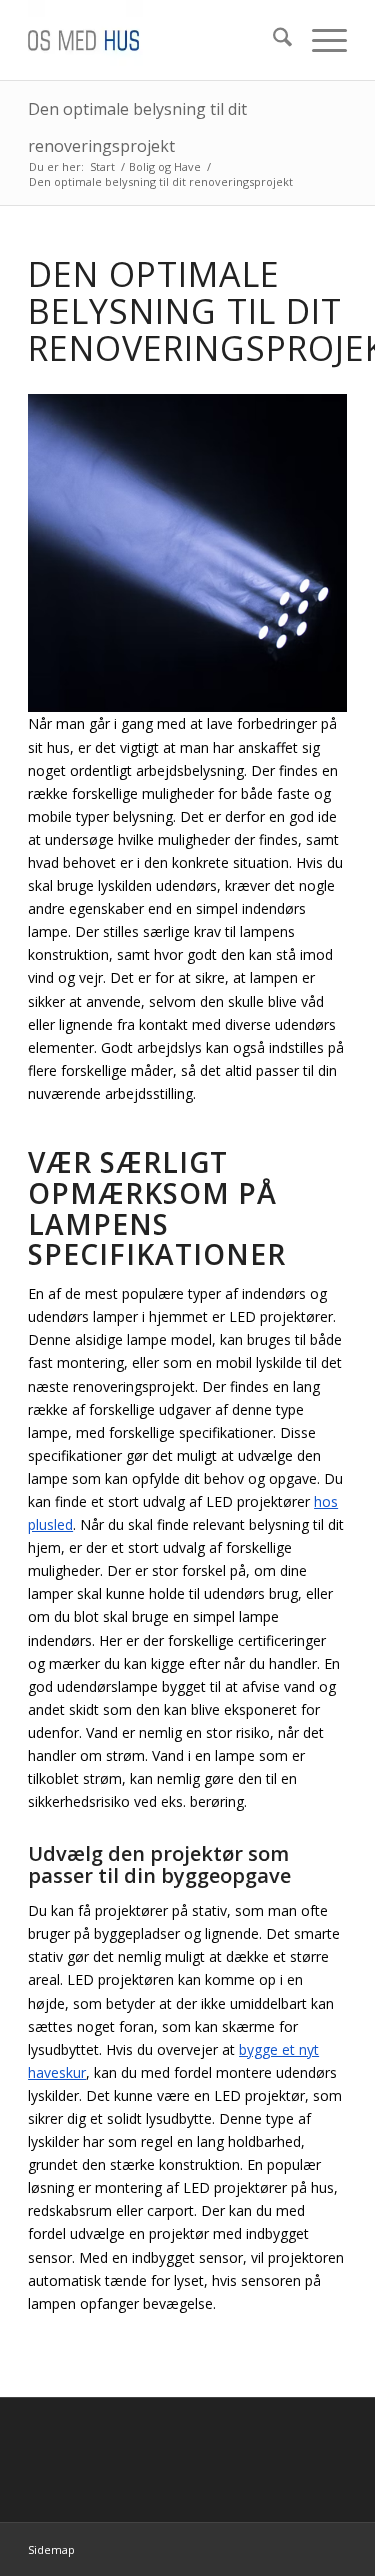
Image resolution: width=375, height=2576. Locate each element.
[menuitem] (272, 40)
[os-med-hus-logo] (155, 40)
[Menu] (319, 40)
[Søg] (272, 40)
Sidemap (51, 2549)
